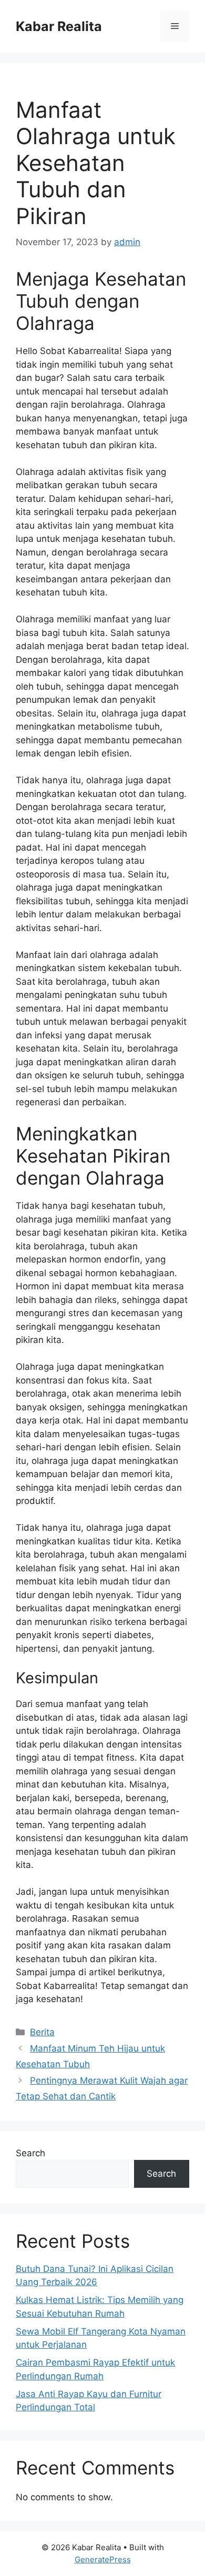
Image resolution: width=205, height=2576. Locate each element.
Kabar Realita (59, 26)
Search (30, 2153)
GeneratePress (103, 2559)
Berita (42, 2032)
